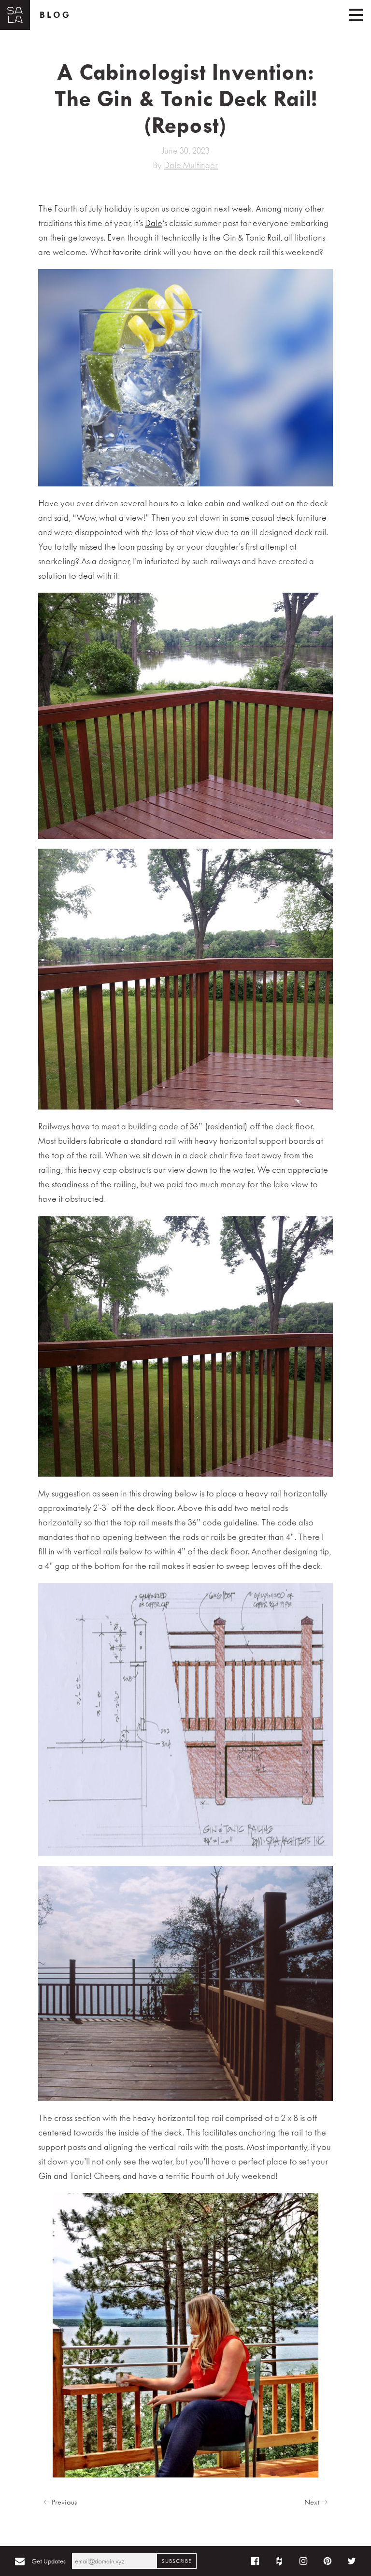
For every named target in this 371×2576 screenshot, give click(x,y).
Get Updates (49, 2561)
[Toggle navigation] (356, 15)
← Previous (60, 2502)
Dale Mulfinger (191, 165)
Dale (154, 223)
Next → (316, 2502)
